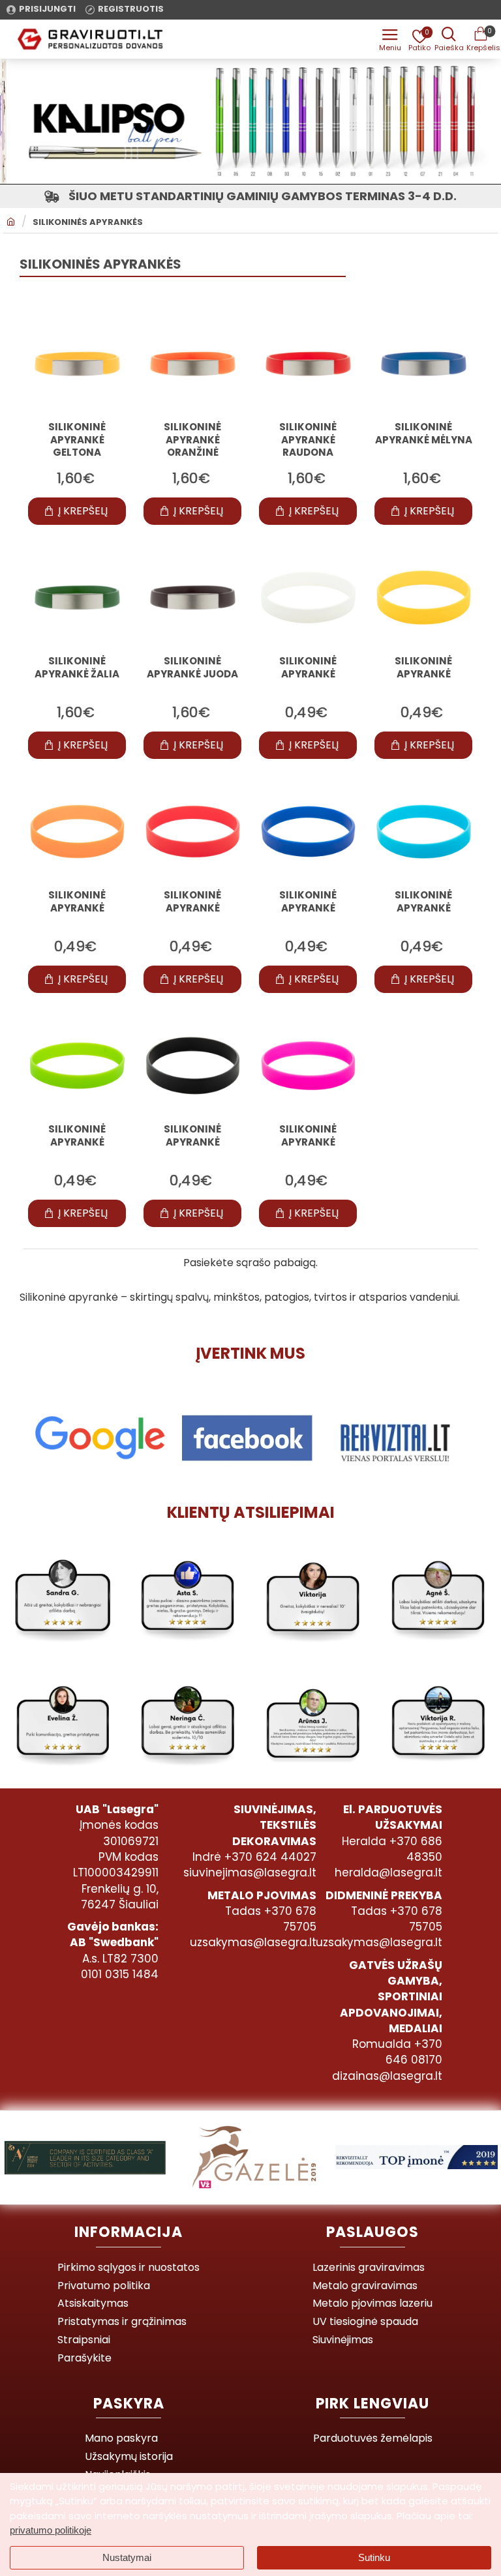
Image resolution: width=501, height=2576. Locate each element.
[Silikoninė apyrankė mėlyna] (424, 364)
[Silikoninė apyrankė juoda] (193, 598)
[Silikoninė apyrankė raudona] (308, 364)
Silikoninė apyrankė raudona (308, 440)
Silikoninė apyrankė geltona (77, 440)
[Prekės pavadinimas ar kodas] (449, 39)
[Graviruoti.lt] (390, 39)
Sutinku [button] (374, 2557)
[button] (77, 511)
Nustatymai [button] (127, 2557)
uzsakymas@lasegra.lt (253, 1942)
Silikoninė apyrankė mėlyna (424, 434)
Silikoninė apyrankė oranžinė (192, 440)
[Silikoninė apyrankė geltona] (77, 364)
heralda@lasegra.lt (388, 1873)
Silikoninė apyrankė (308, 668)
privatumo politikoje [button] (51, 2530)
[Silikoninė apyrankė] (308, 598)
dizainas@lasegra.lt (387, 2076)
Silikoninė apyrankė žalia (77, 668)
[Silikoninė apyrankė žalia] (77, 598)
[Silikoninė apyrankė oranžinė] (193, 364)
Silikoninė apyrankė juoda (192, 668)
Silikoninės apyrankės (88, 222)
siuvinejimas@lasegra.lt (250, 1873)
